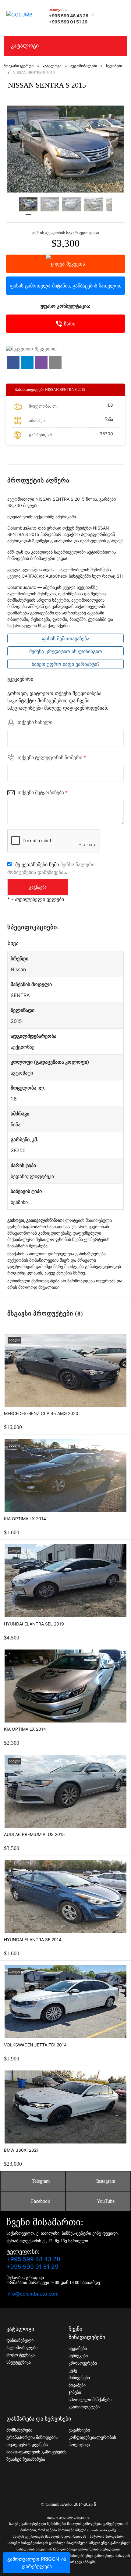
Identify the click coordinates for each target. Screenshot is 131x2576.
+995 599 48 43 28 (69, 16)
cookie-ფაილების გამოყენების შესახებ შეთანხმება (36, 2456)
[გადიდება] (65, 149)
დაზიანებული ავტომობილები (22, 2344)
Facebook (41, 2201)
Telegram (41, 2181)
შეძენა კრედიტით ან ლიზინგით (66, 651)
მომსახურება (19, 2430)
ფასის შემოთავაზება (65, 638)
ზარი (70, 324)
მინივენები (79, 2378)
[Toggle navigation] (119, 14)
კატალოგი (25, 46)
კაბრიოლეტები (84, 2407)
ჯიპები (75, 2392)
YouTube (106, 2201)
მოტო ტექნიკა (21, 2355)
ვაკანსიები (79, 2430)
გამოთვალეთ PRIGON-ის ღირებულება (37, 2563)
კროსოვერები (83, 2363)
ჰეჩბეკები (78, 2356)
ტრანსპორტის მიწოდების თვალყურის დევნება (32, 2441)
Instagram (106, 2181)
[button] (13, 362)
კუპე (73, 2371)
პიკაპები (77, 2385)
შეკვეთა (76, 264)
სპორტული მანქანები (90, 2400)
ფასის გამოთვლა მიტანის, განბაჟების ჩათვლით (66, 286)
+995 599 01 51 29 (68, 22)
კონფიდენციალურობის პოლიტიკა (92, 2441)
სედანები (78, 2349)
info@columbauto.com (32, 2294)
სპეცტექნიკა (19, 2362)
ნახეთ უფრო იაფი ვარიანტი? (66, 664)
